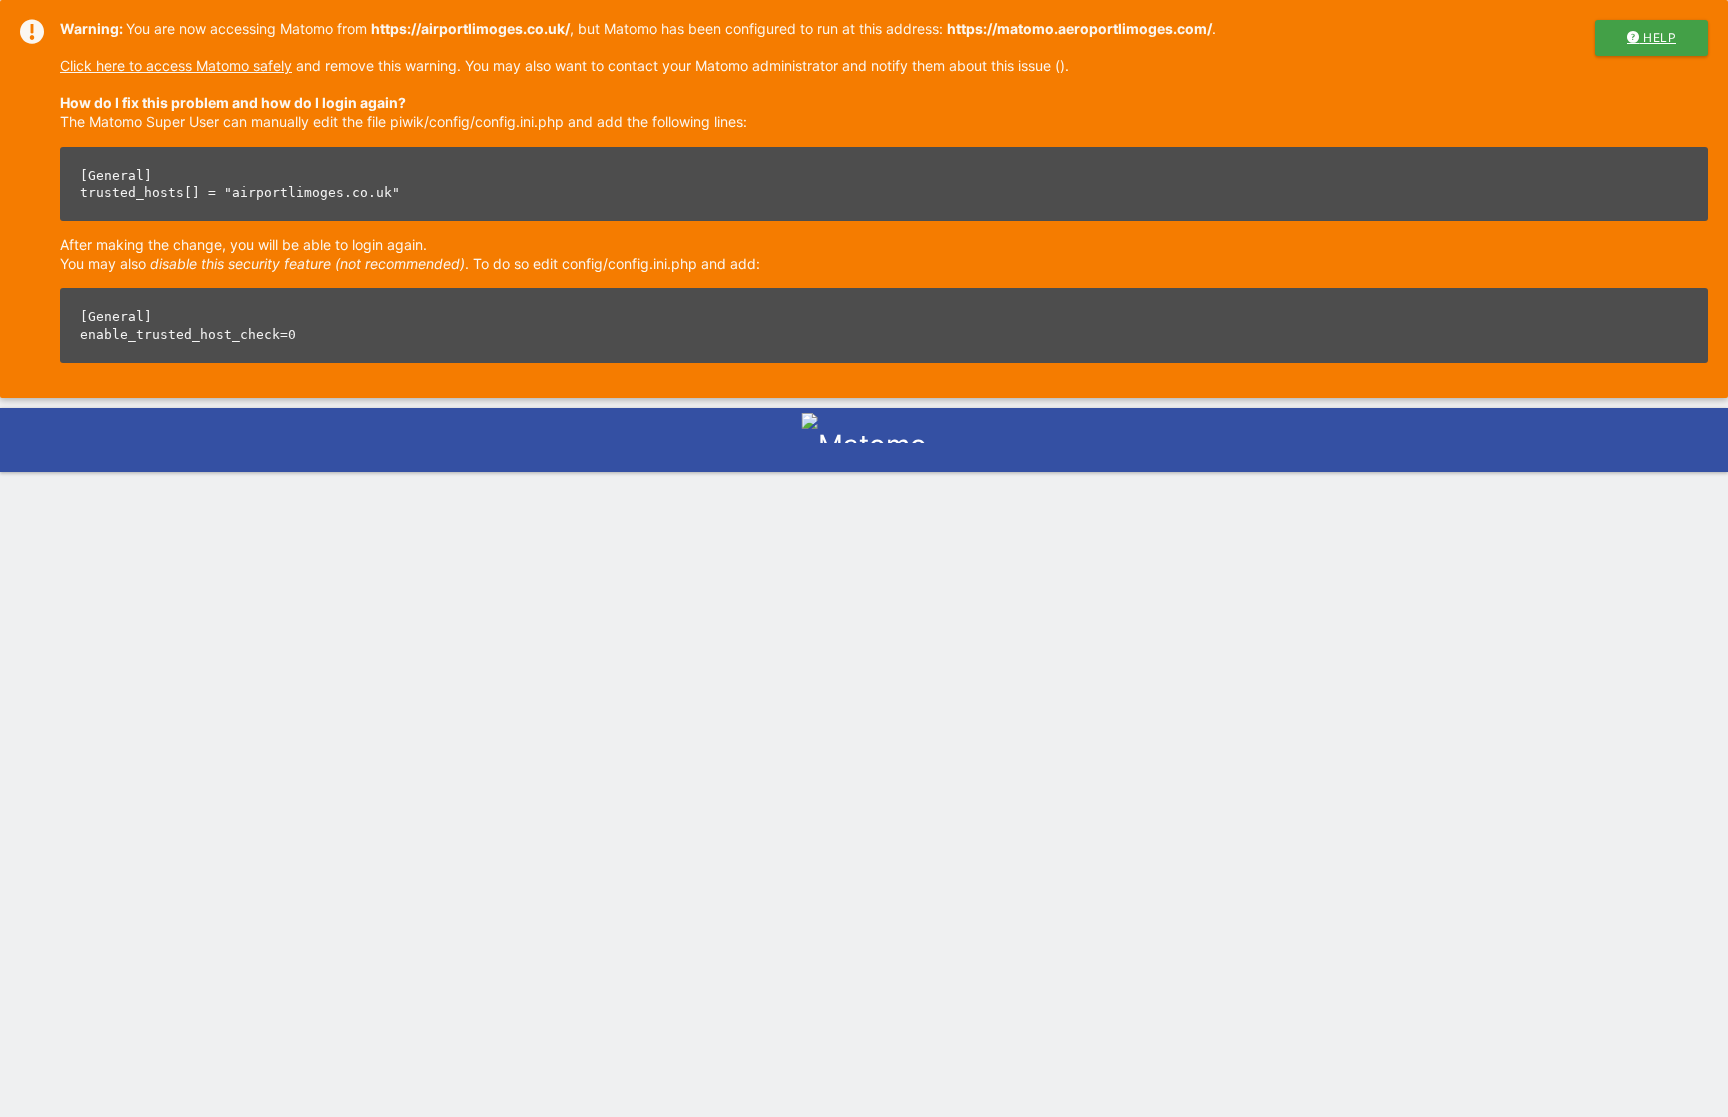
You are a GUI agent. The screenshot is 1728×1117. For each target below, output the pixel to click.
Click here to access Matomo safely (176, 65)
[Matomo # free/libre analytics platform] (864, 445)
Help (1658, 37)
